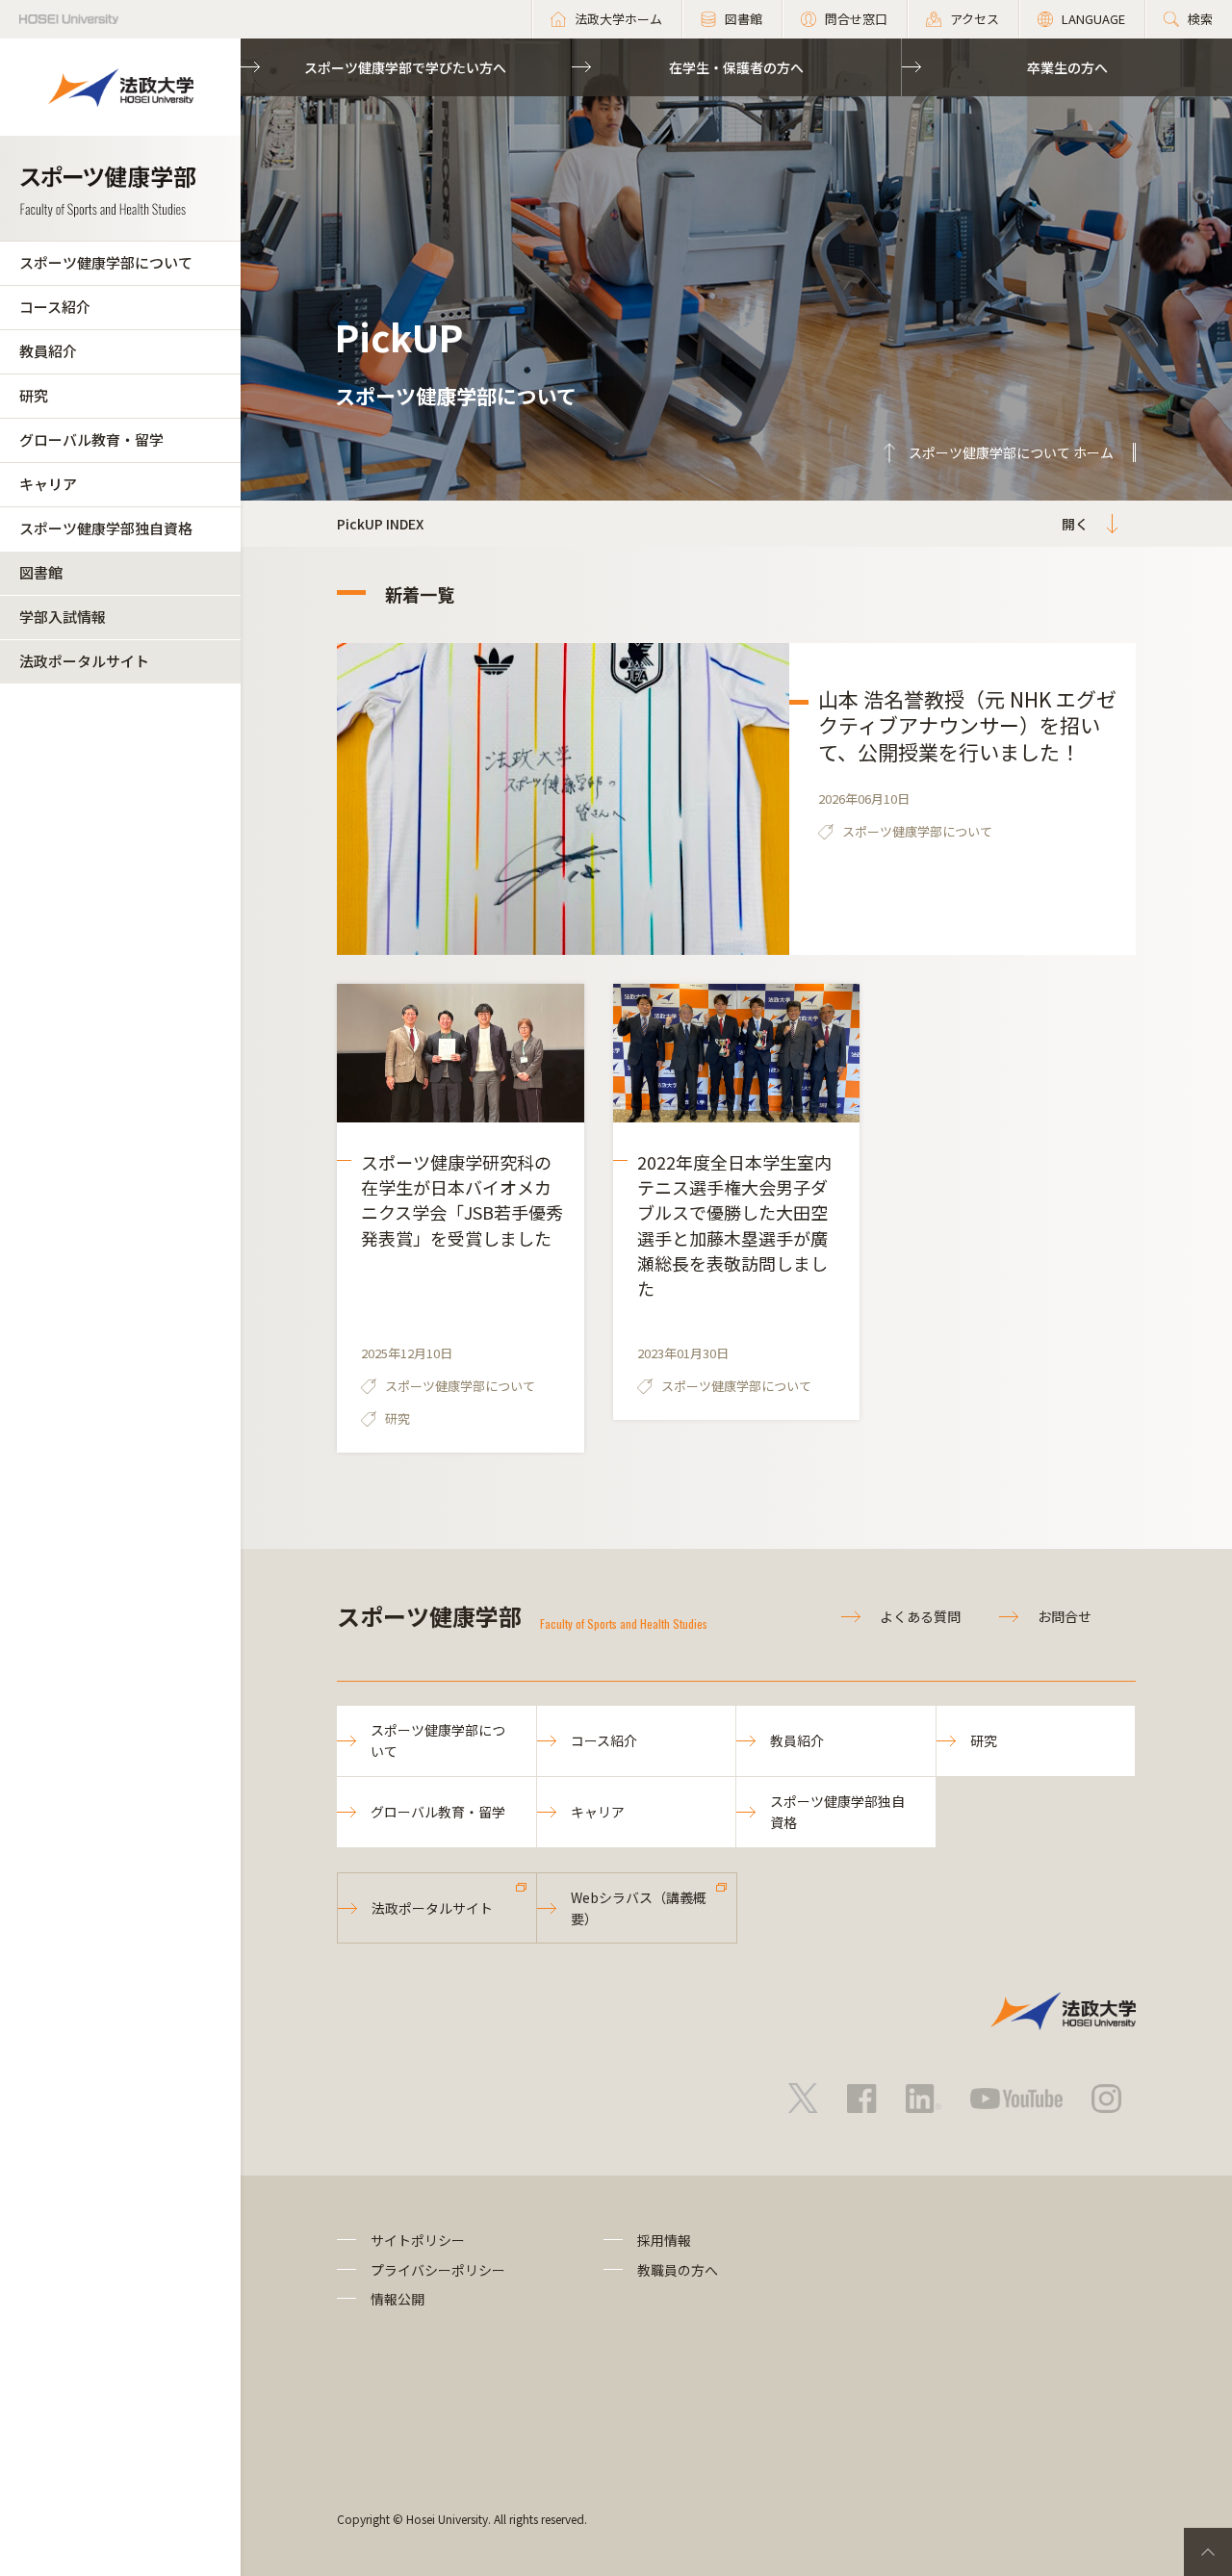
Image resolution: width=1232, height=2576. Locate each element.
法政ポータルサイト (84, 661)
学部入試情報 (63, 617)
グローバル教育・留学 (91, 439)
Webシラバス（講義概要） (639, 1908)
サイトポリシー (418, 2240)
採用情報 (664, 2240)
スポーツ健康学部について (106, 262)
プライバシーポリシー (438, 2270)
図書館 (41, 572)
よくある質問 (920, 1616)
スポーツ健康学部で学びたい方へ (405, 67)
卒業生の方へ (1067, 67)
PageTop (1208, 2552)
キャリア (48, 484)
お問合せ (1065, 1616)
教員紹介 (48, 351)
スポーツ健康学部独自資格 (106, 528)
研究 (34, 395)
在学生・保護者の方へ (736, 67)
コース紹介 (55, 307)
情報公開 (398, 2299)
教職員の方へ (678, 2270)
